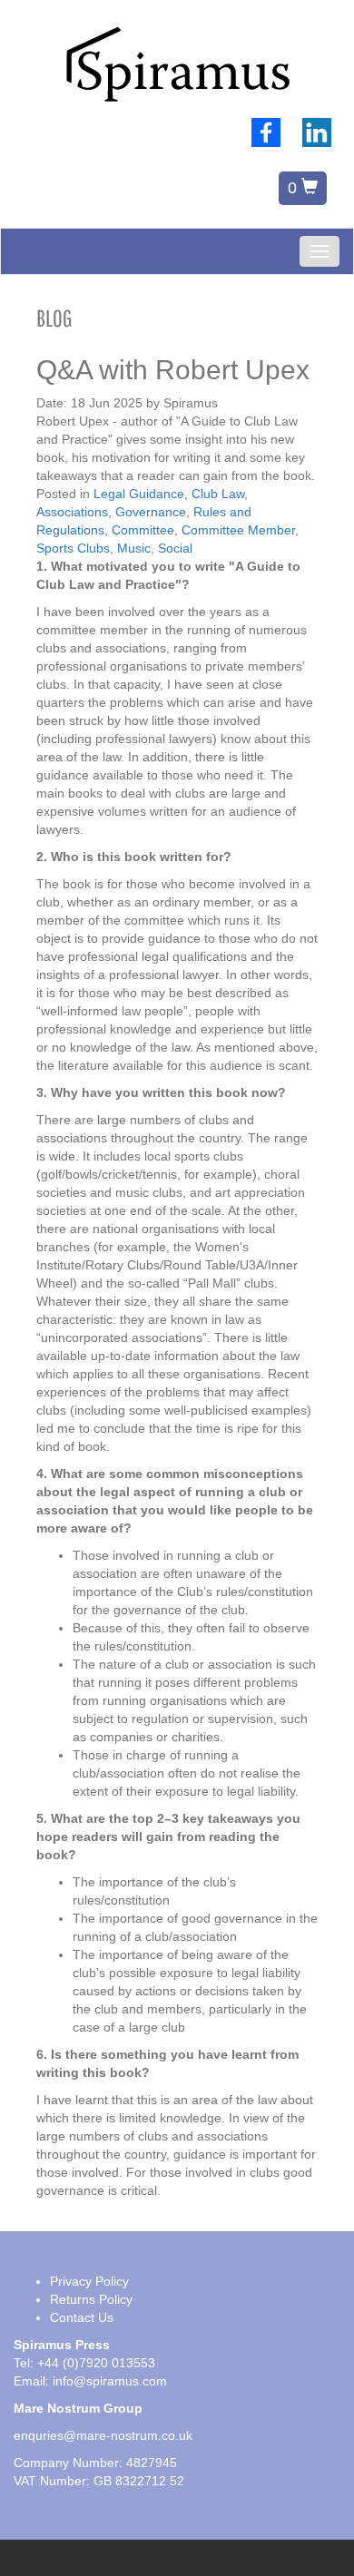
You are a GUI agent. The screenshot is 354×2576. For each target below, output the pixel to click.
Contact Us (82, 2317)
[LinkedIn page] (317, 132)
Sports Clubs (73, 548)
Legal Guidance (139, 494)
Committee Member (238, 530)
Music (134, 548)
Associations (72, 512)
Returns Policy (91, 2299)
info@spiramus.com (110, 2381)
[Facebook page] (266, 132)
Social (175, 548)
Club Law (218, 494)
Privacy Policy (89, 2281)
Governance (151, 512)
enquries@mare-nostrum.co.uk (103, 2435)
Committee (143, 530)
